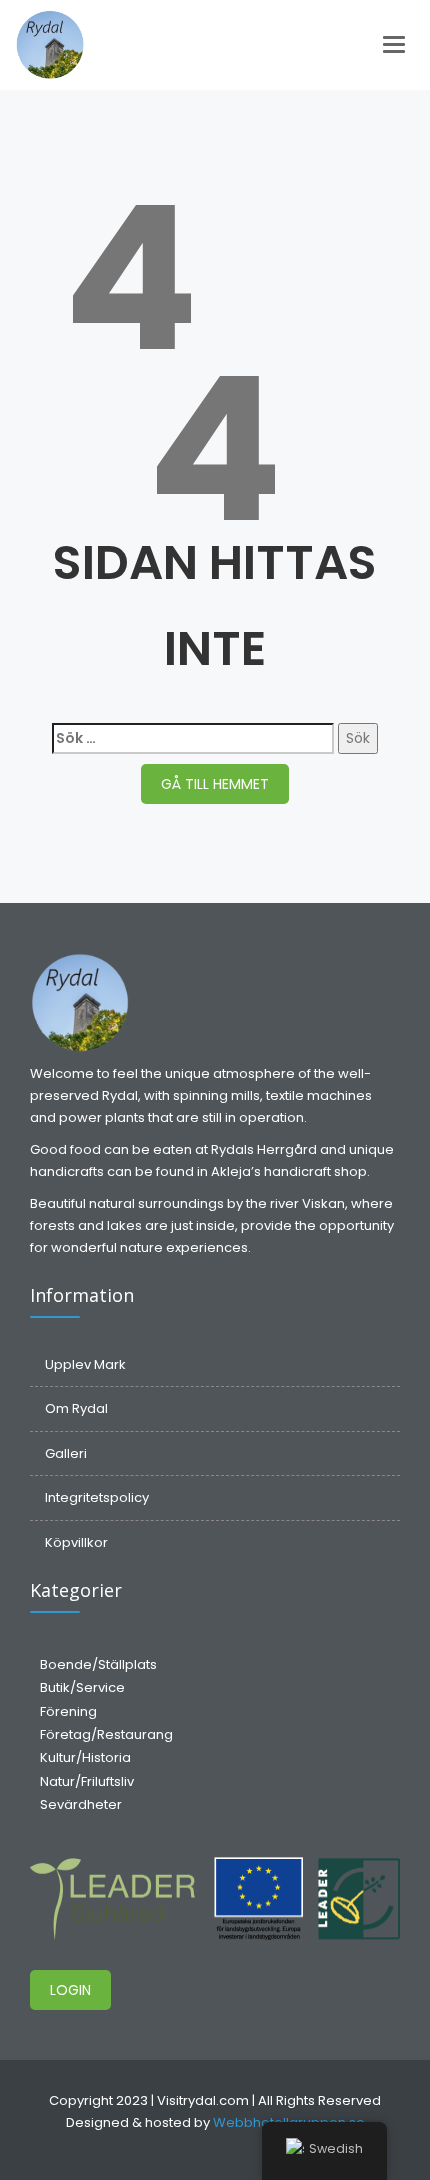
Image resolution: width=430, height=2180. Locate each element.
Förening (68, 1711)
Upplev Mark (85, 1364)
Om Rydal (76, 1408)
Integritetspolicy (97, 1497)
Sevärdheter (81, 1804)
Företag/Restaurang (106, 1734)
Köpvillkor (76, 1542)
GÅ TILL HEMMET (215, 784)
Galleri (66, 1453)
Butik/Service (82, 1687)
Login (70, 1990)
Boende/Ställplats (98, 1664)
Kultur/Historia (85, 1757)
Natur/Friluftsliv (87, 1781)
